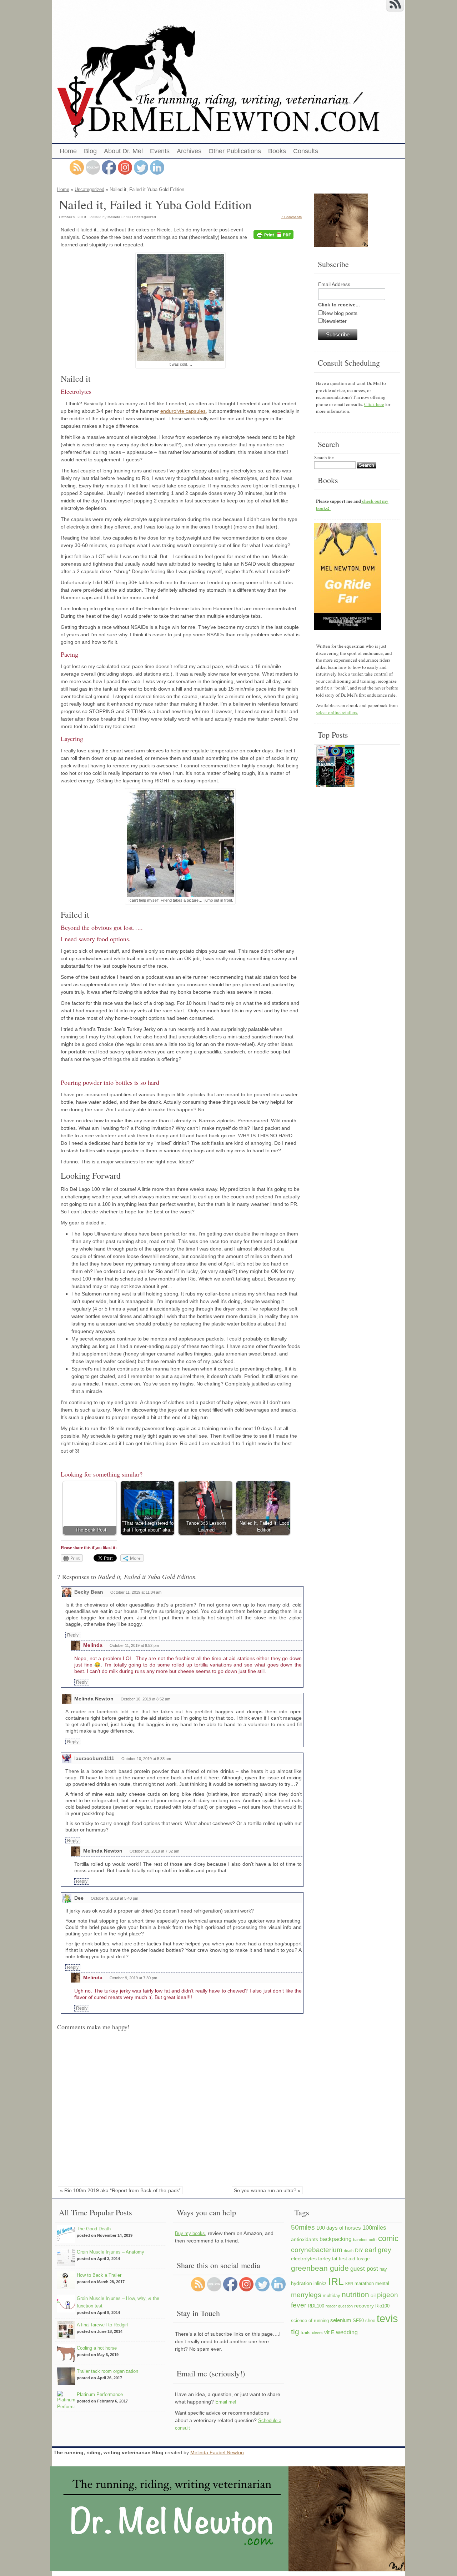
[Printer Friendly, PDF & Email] (275, 235)
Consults (306, 151)
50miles (303, 2227)
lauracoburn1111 (94, 1758)
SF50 (358, 2321)
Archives (189, 151)
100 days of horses (339, 2228)
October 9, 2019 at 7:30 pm (133, 1978)
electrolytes (304, 2259)
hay (383, 2269)
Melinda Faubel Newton (217, 2452)
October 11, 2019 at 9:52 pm (134, 1645)
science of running (310, 2321)
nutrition (355, 2294)
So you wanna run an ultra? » (267, 2190)
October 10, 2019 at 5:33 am (146, 1759)
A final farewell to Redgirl (102, 2325)
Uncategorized (89, 189)
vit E (329, 2332)
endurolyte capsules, (184, 411)
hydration (302, 2283)
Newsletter (335, 321)
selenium (341, 2320)
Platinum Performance (100, 2394)
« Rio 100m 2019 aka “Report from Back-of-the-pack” (120, 2190)
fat (335, 2259)
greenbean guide (320, 2268)
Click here (374, 404)
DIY (359, 2250)
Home (68, 151)
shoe (370, 2321)
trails (306, 2333)
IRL (336, 2281)
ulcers (317, 2333)
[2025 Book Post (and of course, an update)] (335, 767)
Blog (90, 151)
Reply (73, 1635)
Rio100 (382, 2306)
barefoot (360, 2240)
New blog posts (340, 313)
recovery (364, 2306)
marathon (364, 2284)
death (349, 2251)
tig (295, 2332)
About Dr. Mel (123, 151)
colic (373, 2240)
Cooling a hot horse (97, 2348)
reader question (339, 2306)
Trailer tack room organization (107, 2371)
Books (277, 151)
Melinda (114, 217)
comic (388, 2238)
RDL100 (316, 2306)
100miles (374, 2227)
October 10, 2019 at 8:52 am (145, 1699)
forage (363, 2259)
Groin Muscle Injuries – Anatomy (111, 2252)
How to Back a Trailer (99, 2275)
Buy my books (190, 2233)
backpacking (336, 2239)
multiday (332, 2296)
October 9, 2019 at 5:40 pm (114, 1898)
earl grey (378, 2250)
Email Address (334, 284)
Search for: (324, 457)
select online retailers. (337, 712)
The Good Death (94, 2229)
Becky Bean (89, 1592)
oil (373, 2295)
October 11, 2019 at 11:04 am (136, 1592)
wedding (347, 2332)
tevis (387, 2318)
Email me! (227, 2402)
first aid (347, 2259)
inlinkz (320, 2284)
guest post (364, 2269)
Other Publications (235, 151)
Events (160, 151)
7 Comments (291, 217)
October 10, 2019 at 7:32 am (154, 1851)
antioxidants (305, 2239)
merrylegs (306, 2295)
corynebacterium (317, 2250)
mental (382, 2284)
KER (349, 2284)
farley (324, 2259)
